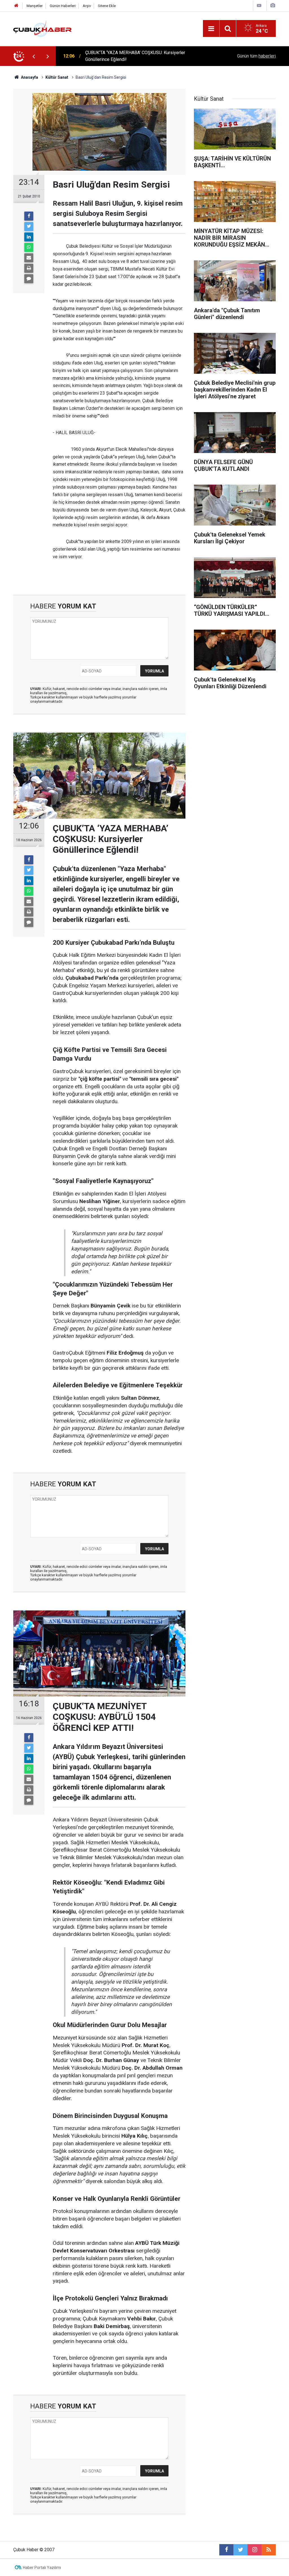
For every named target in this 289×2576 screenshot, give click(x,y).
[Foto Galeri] (273, 6)
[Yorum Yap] (29, 279)
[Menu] (211, 29)
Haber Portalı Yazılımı (42, 2568)
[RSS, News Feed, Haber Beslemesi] (269, 2550)
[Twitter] (29, 227)
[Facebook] (29, 216)
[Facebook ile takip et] (226, 2550)
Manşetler (35, 6)
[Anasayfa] (16, 6)
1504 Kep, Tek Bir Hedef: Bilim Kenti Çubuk (128, 56)
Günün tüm (256, 56)
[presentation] (34, 56)
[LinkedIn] (29, 237)
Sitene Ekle (107, 6)
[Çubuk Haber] (42, 28)
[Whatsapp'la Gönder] (29, 247)
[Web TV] (259, 6)
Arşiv (87, 6)
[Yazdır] (29, 268)
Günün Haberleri (63, 6)
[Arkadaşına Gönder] (29, 258)
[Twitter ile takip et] (240, 2550)
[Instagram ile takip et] (255, 2550)
